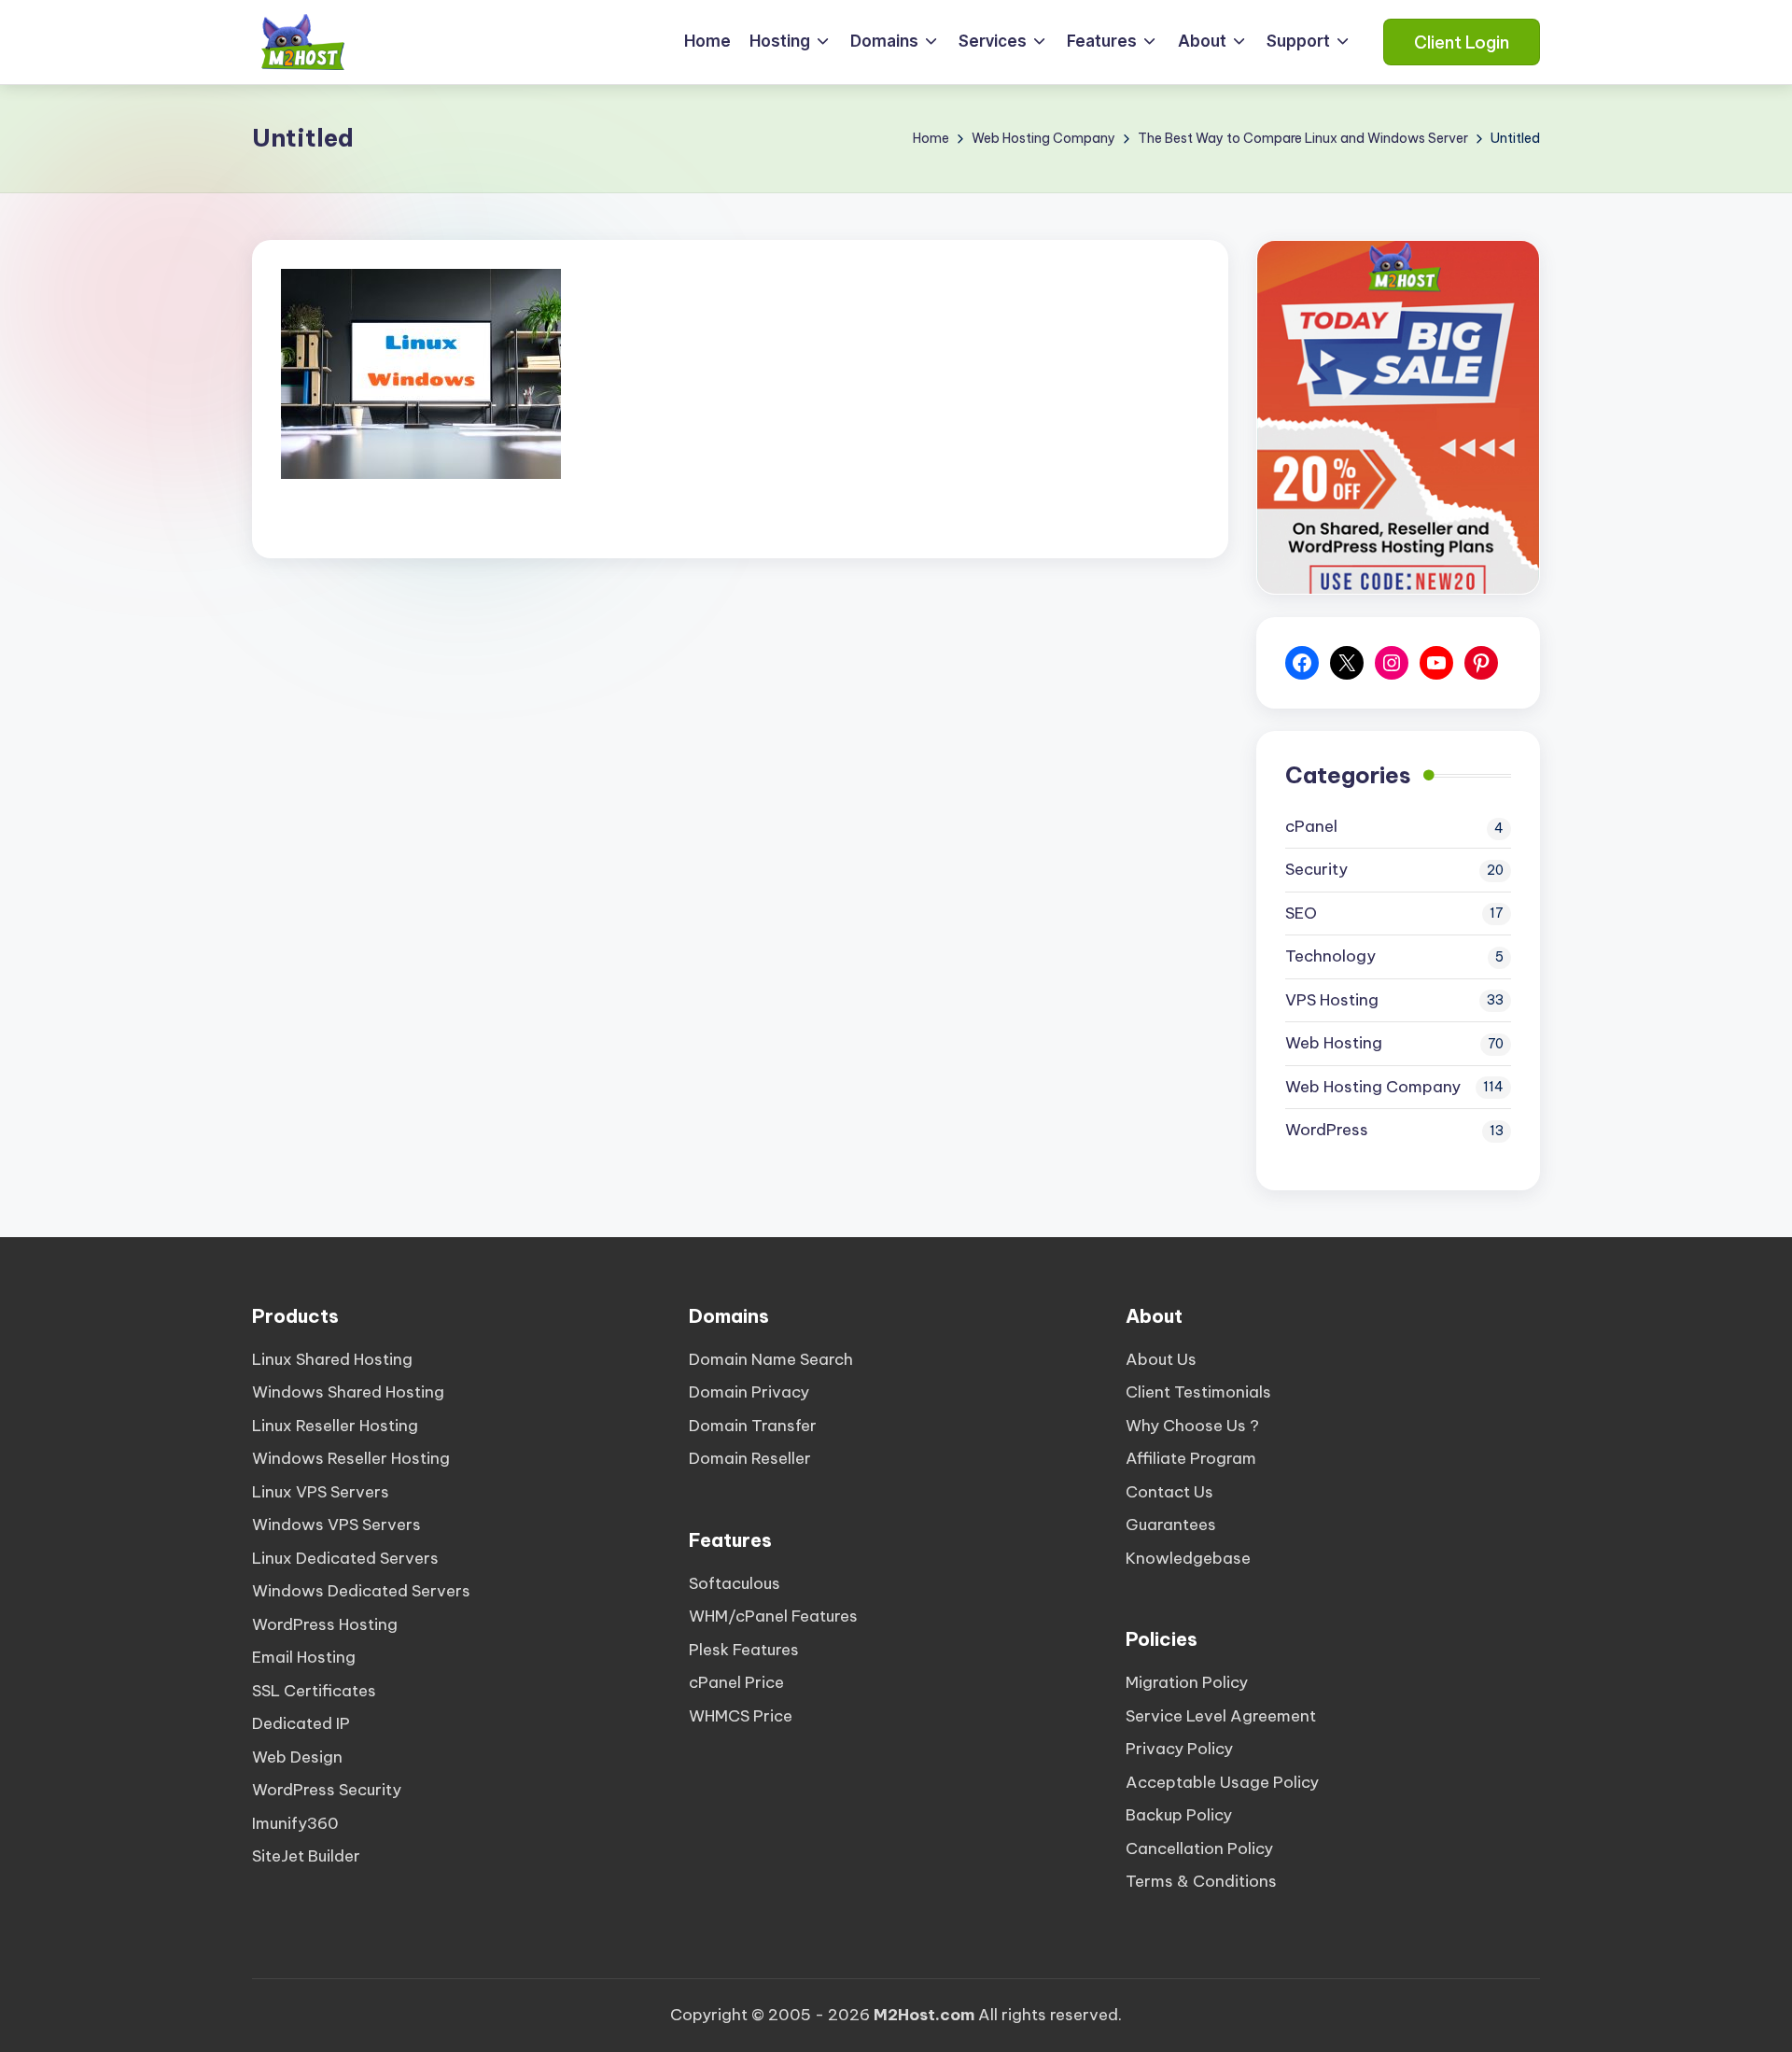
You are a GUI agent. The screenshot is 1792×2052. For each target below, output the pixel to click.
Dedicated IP (301, 1723)
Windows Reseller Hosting (351, 1458)
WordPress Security (327, 1790)
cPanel (1311, 826)
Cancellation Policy (1199, 1848)
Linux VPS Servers (321, 1492)
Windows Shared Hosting (348, 1392)
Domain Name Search (771, 1359)
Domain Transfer (753, 1426)
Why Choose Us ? (1192, 1426)
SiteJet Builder (306, 1856)
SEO (1301, 913)
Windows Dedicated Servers (361, 1591)
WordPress (1327, 1130)
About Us (1161, 1359)
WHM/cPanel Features (773, 1616)
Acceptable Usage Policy (1222, 1782)
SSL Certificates (314, 1691)
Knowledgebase (1188, 1558)
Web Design (297, 1757)
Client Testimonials (1198, 1392)
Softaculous (735, 1583)
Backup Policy (1179, 1815)
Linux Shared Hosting (332, 1359)
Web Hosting (1334, 1043)
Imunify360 (295, 1823)
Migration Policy (1187, 1682)
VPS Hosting (1332, 1000)
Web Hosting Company (1373, 1087)
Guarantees (1171, 1525)
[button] (1462, 42)
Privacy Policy (1179, 1749)
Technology (1330, 956)
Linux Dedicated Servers (345, 1558)
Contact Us (1169, 1492)
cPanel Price (736, 1682)
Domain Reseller (750, 1458)
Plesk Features (744, 1650)
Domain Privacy (749, 1392)
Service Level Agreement (1221, 1716)
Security (1316, 869)
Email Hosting (304, 1657)
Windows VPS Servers (336, 1525)
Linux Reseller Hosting (335, 1426)
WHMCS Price (741, 1716)
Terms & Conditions (1201, 1881)
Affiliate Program (1191, 1458)
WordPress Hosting (325, 1624)
